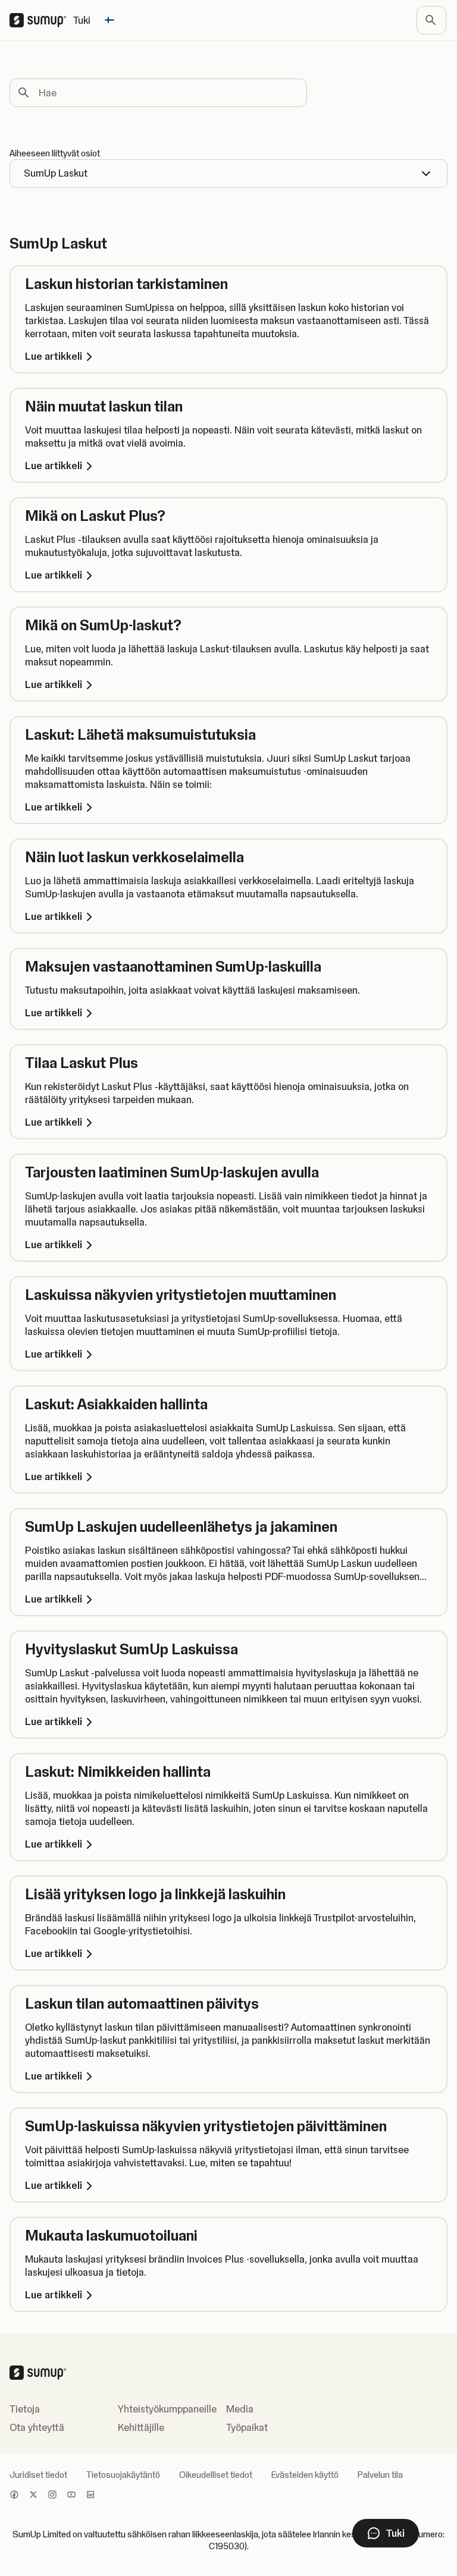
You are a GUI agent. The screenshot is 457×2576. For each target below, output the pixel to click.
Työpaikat (247, 2427)
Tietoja (25, 2409)
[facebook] (14, 2496)
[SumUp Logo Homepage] (41, 20)
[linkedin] (90, 2496)
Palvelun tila (380, 2475)
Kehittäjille (141, 2427)
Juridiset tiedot (38, 2475)
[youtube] (71, 2496)
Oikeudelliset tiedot (216, 2475)
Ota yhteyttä (37, 2427)
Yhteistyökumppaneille (167, 2409)
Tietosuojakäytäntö (123, 2475)
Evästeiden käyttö (305, 2475)
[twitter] (33, 2496)
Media (240, 2409)
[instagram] (52, 2496)
